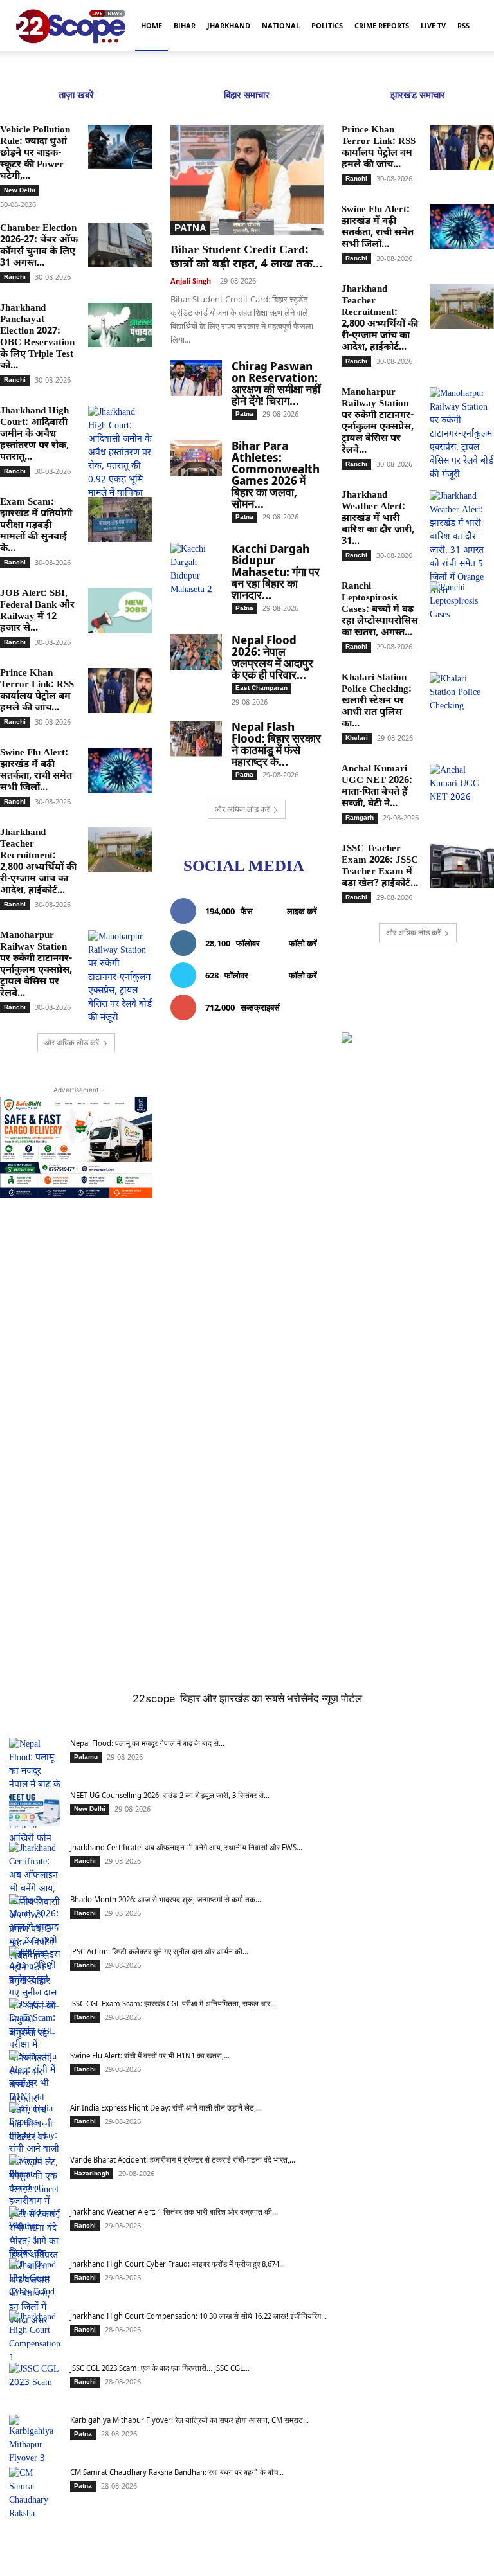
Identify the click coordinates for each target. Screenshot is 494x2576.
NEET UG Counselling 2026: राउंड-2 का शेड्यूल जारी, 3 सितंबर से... (170, 1795)
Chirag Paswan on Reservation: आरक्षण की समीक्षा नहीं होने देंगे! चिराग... (276, 383)
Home (151, 25)
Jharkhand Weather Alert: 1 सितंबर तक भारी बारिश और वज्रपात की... (174, 2212)
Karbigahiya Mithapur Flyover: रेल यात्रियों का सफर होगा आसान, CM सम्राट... (189, 2420)
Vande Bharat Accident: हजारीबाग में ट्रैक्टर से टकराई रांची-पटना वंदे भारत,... (183, 2160)
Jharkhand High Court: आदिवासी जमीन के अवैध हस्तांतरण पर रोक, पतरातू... (34, 434)
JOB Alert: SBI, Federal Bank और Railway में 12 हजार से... (37, 611)
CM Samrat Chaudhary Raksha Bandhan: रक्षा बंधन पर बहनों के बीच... (177, 2472)
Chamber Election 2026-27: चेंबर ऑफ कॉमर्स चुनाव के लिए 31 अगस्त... (39, 246)
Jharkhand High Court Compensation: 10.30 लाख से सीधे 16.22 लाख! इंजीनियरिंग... (198, 2316)
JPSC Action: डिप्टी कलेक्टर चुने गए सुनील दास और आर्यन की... (159, 1951)
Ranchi (15, 277)
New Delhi (20, 190)
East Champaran (261, 688)
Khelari (357, 738)
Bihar (185, 25)
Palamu (86, 1757)
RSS (463, 25)
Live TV (433, 25)
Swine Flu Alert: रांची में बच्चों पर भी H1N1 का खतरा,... (150, 2056)
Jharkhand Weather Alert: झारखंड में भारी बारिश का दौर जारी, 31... (378, 518)
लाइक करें (302, 911)
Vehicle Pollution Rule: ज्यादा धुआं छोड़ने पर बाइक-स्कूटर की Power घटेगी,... (35, 153)
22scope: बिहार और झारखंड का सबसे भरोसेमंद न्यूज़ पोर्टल (247, 1698)
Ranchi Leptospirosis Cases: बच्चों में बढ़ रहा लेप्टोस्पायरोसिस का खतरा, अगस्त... (380, 610)
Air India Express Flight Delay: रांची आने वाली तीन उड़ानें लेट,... (166, 2108)
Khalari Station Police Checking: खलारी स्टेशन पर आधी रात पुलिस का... (377, 701)
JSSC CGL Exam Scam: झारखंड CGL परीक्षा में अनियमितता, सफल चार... (173, 2004)
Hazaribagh (92, 2173)
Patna (190, 228)
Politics (327, 25)
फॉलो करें (303, 943)
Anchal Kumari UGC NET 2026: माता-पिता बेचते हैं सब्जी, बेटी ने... (377, 787)
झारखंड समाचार (418, 95)
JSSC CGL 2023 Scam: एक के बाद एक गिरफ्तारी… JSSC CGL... (160, 2368)
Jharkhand (229, 25)
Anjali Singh (191, 281)
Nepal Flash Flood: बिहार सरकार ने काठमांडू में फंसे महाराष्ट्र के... (276, 744)
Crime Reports (382, 25)
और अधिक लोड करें (72, 1042)
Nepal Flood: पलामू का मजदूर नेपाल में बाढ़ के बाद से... (147, 1743)
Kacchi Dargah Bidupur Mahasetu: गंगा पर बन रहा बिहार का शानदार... (276, 572)
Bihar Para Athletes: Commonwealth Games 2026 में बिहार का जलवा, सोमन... (276, 474)
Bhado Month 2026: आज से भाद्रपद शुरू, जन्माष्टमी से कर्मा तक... (166, 1899)
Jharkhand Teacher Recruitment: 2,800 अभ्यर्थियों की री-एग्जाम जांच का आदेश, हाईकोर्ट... (38, 862)
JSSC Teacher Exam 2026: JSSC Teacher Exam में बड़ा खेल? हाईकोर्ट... (380, 866)
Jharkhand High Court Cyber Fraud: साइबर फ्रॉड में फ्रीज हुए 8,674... (178, 2264)
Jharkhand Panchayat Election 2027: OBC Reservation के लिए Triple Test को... (37, 337)
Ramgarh (360, 817)
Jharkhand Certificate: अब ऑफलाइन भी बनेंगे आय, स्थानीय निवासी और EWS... (186, 1847)
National (281, 25)
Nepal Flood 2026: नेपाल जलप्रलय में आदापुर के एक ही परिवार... (272, 657)
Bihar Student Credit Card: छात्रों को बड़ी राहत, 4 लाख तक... (246, 257)
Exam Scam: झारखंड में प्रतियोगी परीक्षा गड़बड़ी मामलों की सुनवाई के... (36, 526)
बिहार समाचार (247, 95)
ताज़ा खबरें (76, 95)
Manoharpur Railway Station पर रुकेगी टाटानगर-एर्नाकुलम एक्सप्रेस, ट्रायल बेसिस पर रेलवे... (36, 965)
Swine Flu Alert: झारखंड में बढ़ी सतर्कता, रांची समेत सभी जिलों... (36, 770)
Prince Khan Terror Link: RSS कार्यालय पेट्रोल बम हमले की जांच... (37, 691)
